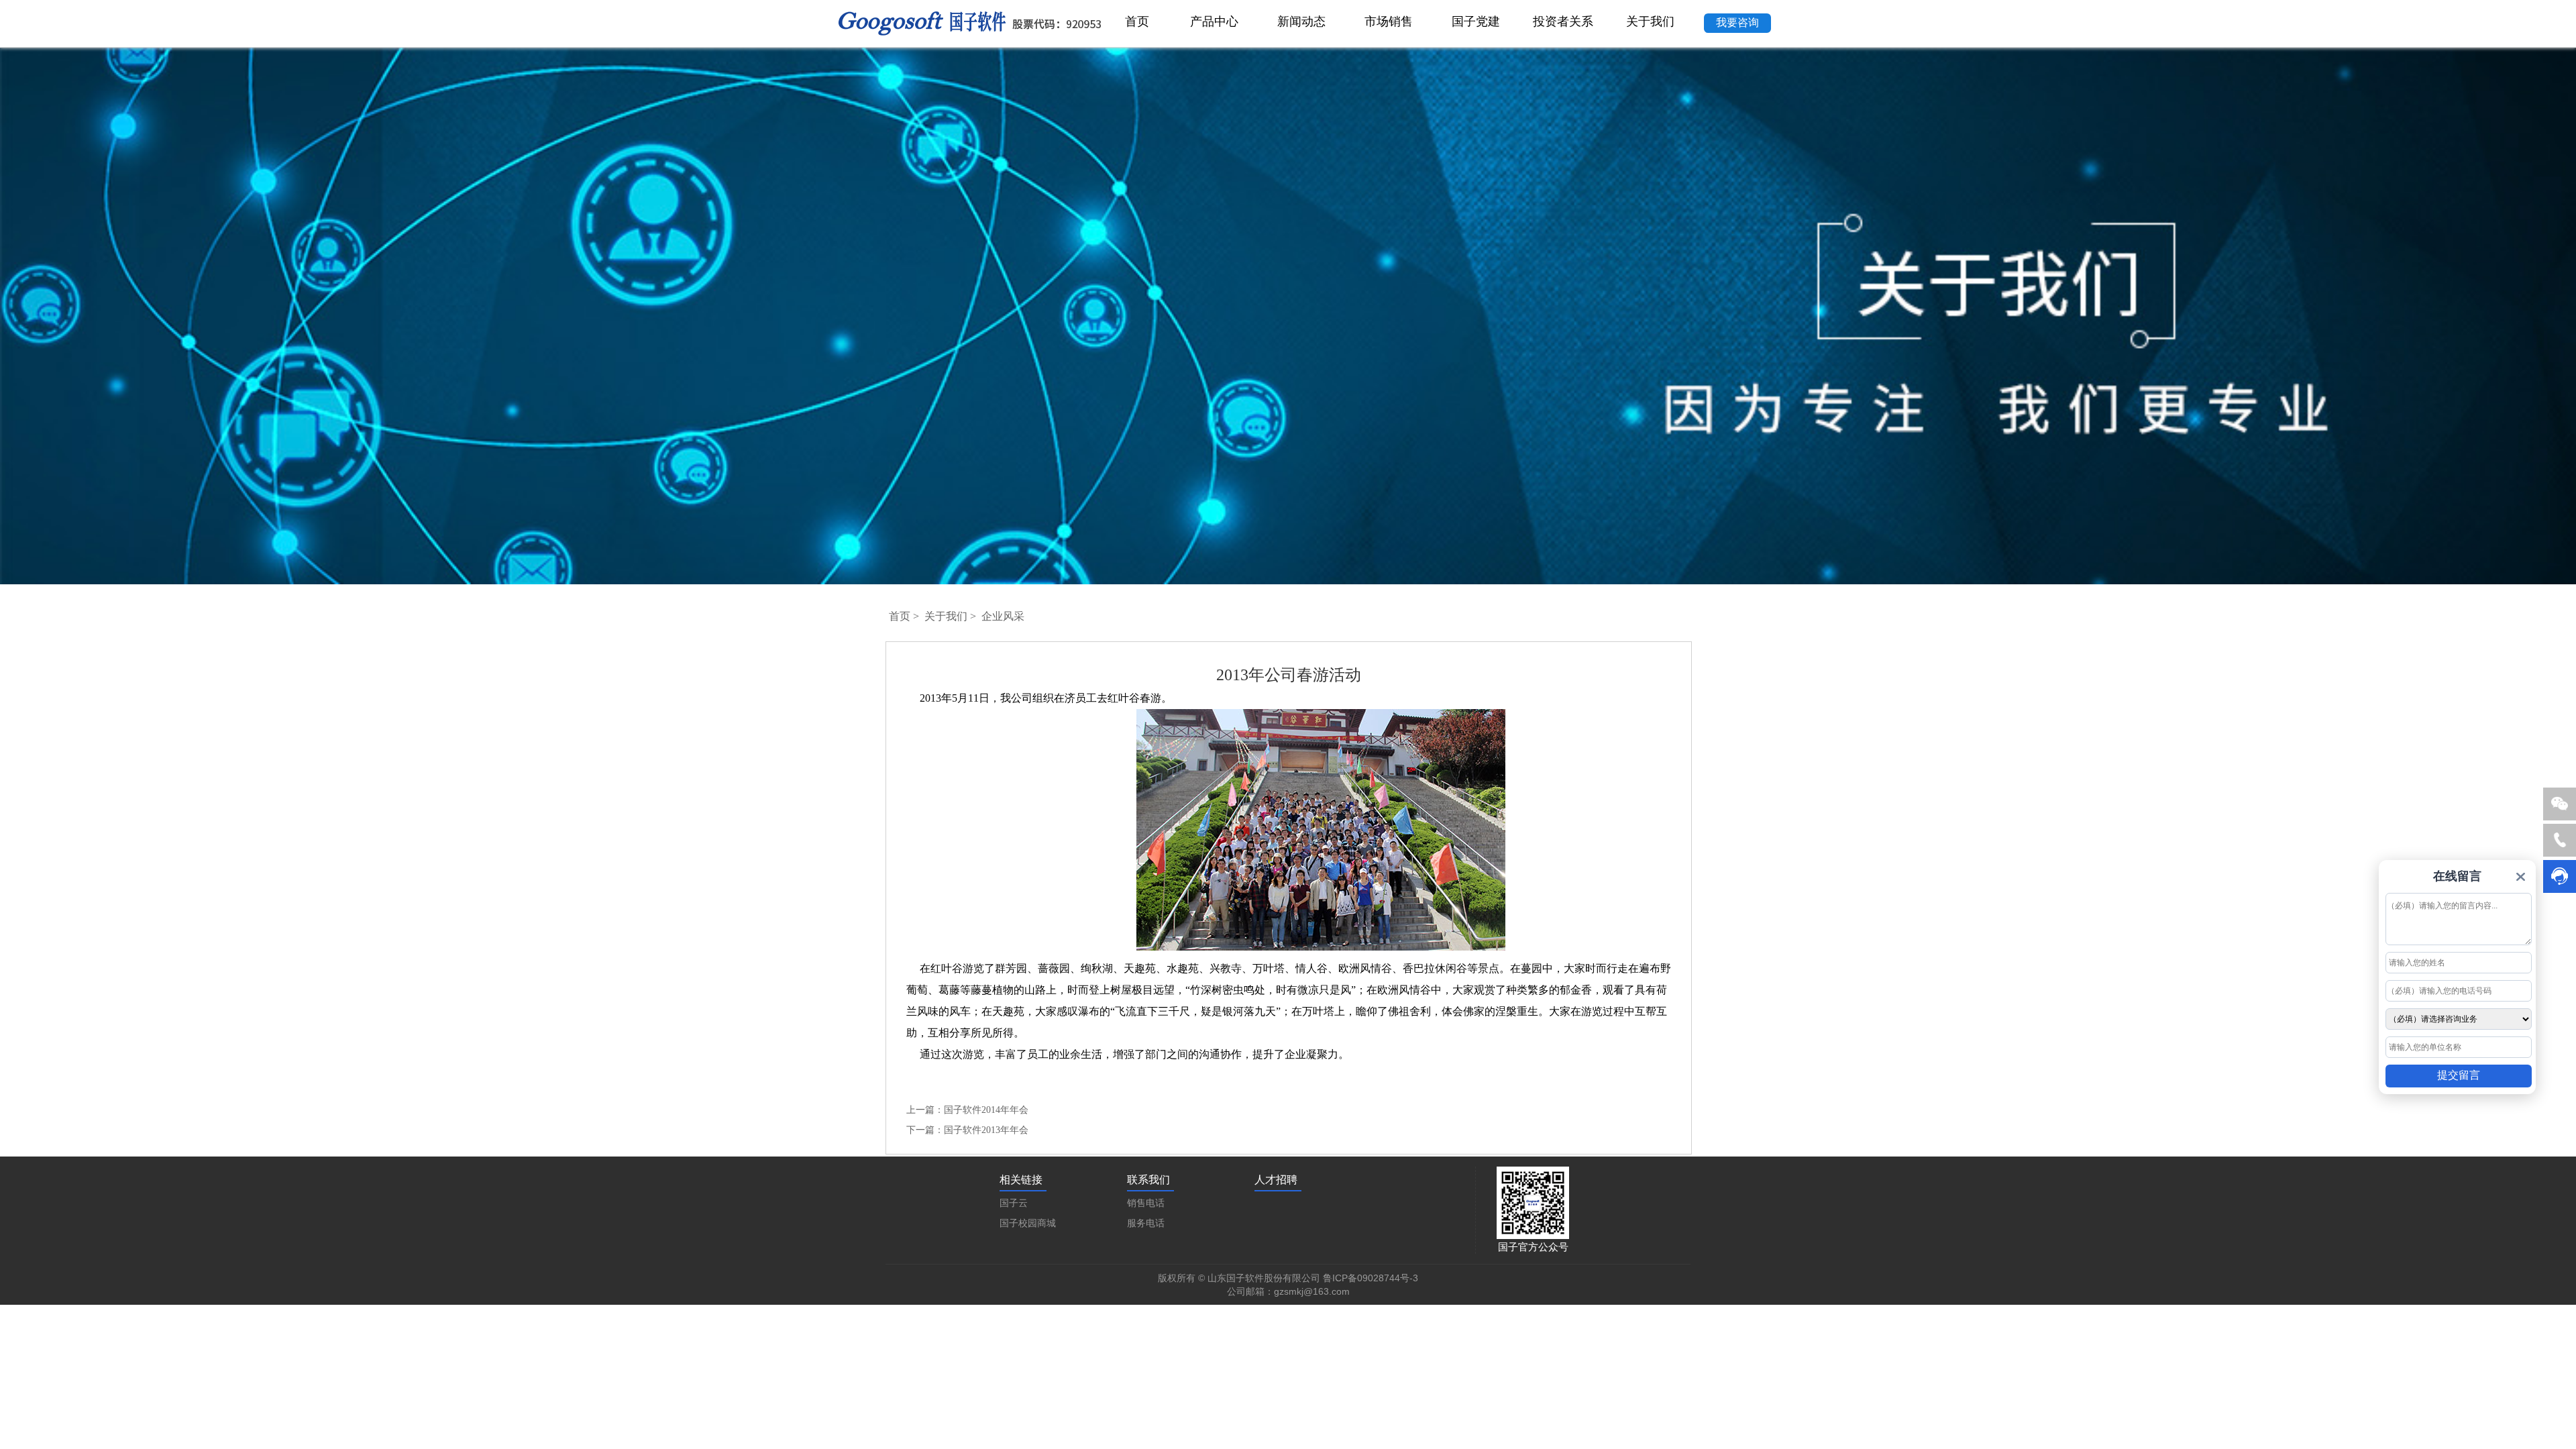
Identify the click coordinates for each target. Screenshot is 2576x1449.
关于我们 (946, 616)
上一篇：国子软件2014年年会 (967, 1110)
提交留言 (2459, 1075)
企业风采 (1003, 616)
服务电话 (1146, 1223)
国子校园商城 (1028, 1223)
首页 (900, 616)
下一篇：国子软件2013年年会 (967, 1130)
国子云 (1014, 1203)
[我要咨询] (1737, 8)
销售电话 (1146, 1203)
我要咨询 (1737, 22)
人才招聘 (1276, 1180)
